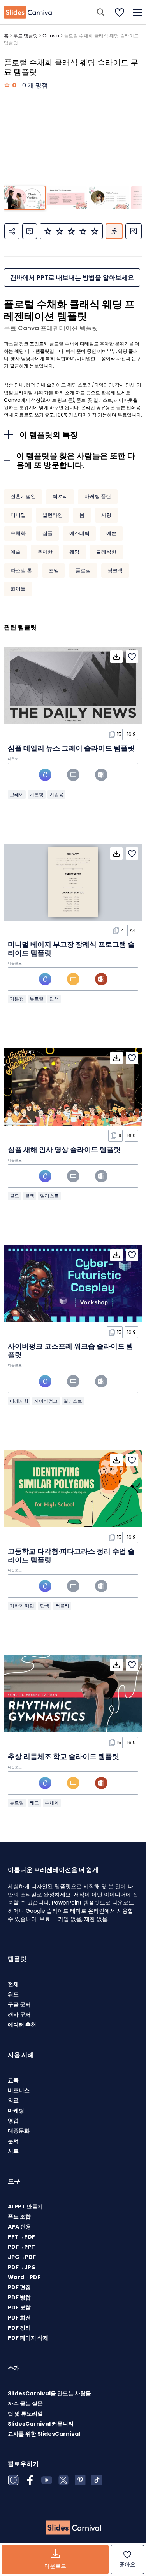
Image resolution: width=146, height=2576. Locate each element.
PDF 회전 (19, 2318)
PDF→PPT (21, 2247)
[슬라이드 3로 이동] (109, 198)
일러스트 (49, 1196)
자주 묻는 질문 (25, 2403)
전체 (13, 1984)
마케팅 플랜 (98, 496)
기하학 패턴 (22, 1606)
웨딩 (74, 552)
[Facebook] (30, 2480)
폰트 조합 (19, 2217)
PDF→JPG (22, 2267)
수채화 (18, 533)
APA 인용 (19, 2227)
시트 (13, 2151)
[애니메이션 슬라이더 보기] (114, 231)
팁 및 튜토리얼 (25, 2414)
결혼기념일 (23, 496)
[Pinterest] (80, 2480)
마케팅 (16, 2111)
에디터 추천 (22, 2025)
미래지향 (19, 1401)
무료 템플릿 (26, 36)
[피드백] (30, 231)
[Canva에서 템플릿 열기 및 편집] (45, 775)
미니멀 (18, 515)
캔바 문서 (19, 2015)
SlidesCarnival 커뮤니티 (41, 2424)
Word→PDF (24, 2277)
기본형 (37, 794)
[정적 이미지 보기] (134, 231)
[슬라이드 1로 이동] (24, 198)
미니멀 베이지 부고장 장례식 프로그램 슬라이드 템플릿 (71, 949)
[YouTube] (47, 2480)
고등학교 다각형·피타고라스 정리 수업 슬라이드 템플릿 (71, 1556)
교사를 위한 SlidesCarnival (44, 2434)
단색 (54, 999)
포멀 (54, 571)
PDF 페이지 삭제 (28, 2338)
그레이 (17, 794)
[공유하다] (12, 231)
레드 (34, 1803)
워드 (13, 1994)
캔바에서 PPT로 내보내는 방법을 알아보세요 (72, 278)
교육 (13, 2080)
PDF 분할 (19, 2308)
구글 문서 (19, 2004)
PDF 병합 (19, 2297)
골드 (14, 1196)
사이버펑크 (46, 1401)
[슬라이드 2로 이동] (67, 198)
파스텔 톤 (21, 571)
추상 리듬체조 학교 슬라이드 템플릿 (63, 1756)
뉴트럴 (37, 999)
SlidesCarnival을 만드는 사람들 (49, 2393)
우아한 (45, 552)
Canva (51, 36)
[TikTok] (97, 2480)
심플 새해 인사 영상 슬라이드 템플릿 (64, 1149)
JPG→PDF (22, 2257)
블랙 (30, 1196)
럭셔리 (60, 496)
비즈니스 (19, 2090)
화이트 (18, 589)
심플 (47, 533)
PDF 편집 (19, 2287)
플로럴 (83, 571)
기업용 (56, 794)
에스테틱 (79, 533)
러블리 (62, 1606)
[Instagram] (13, 2480)
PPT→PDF (21, 2237)
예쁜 (111, 533)
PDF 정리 (19, 2328)
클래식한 (106, 552)
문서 (13, 2141)
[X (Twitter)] (63, 2480)
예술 (16, 552)
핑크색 (115, 571)
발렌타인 (53, 515)
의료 (13, 2100)
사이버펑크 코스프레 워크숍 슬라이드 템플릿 (70, 1350)
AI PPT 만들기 (25, 2207)
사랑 (106, 515)
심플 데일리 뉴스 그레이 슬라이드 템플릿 (71, 748)
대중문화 (19, 2131)
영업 (13, 2121)
